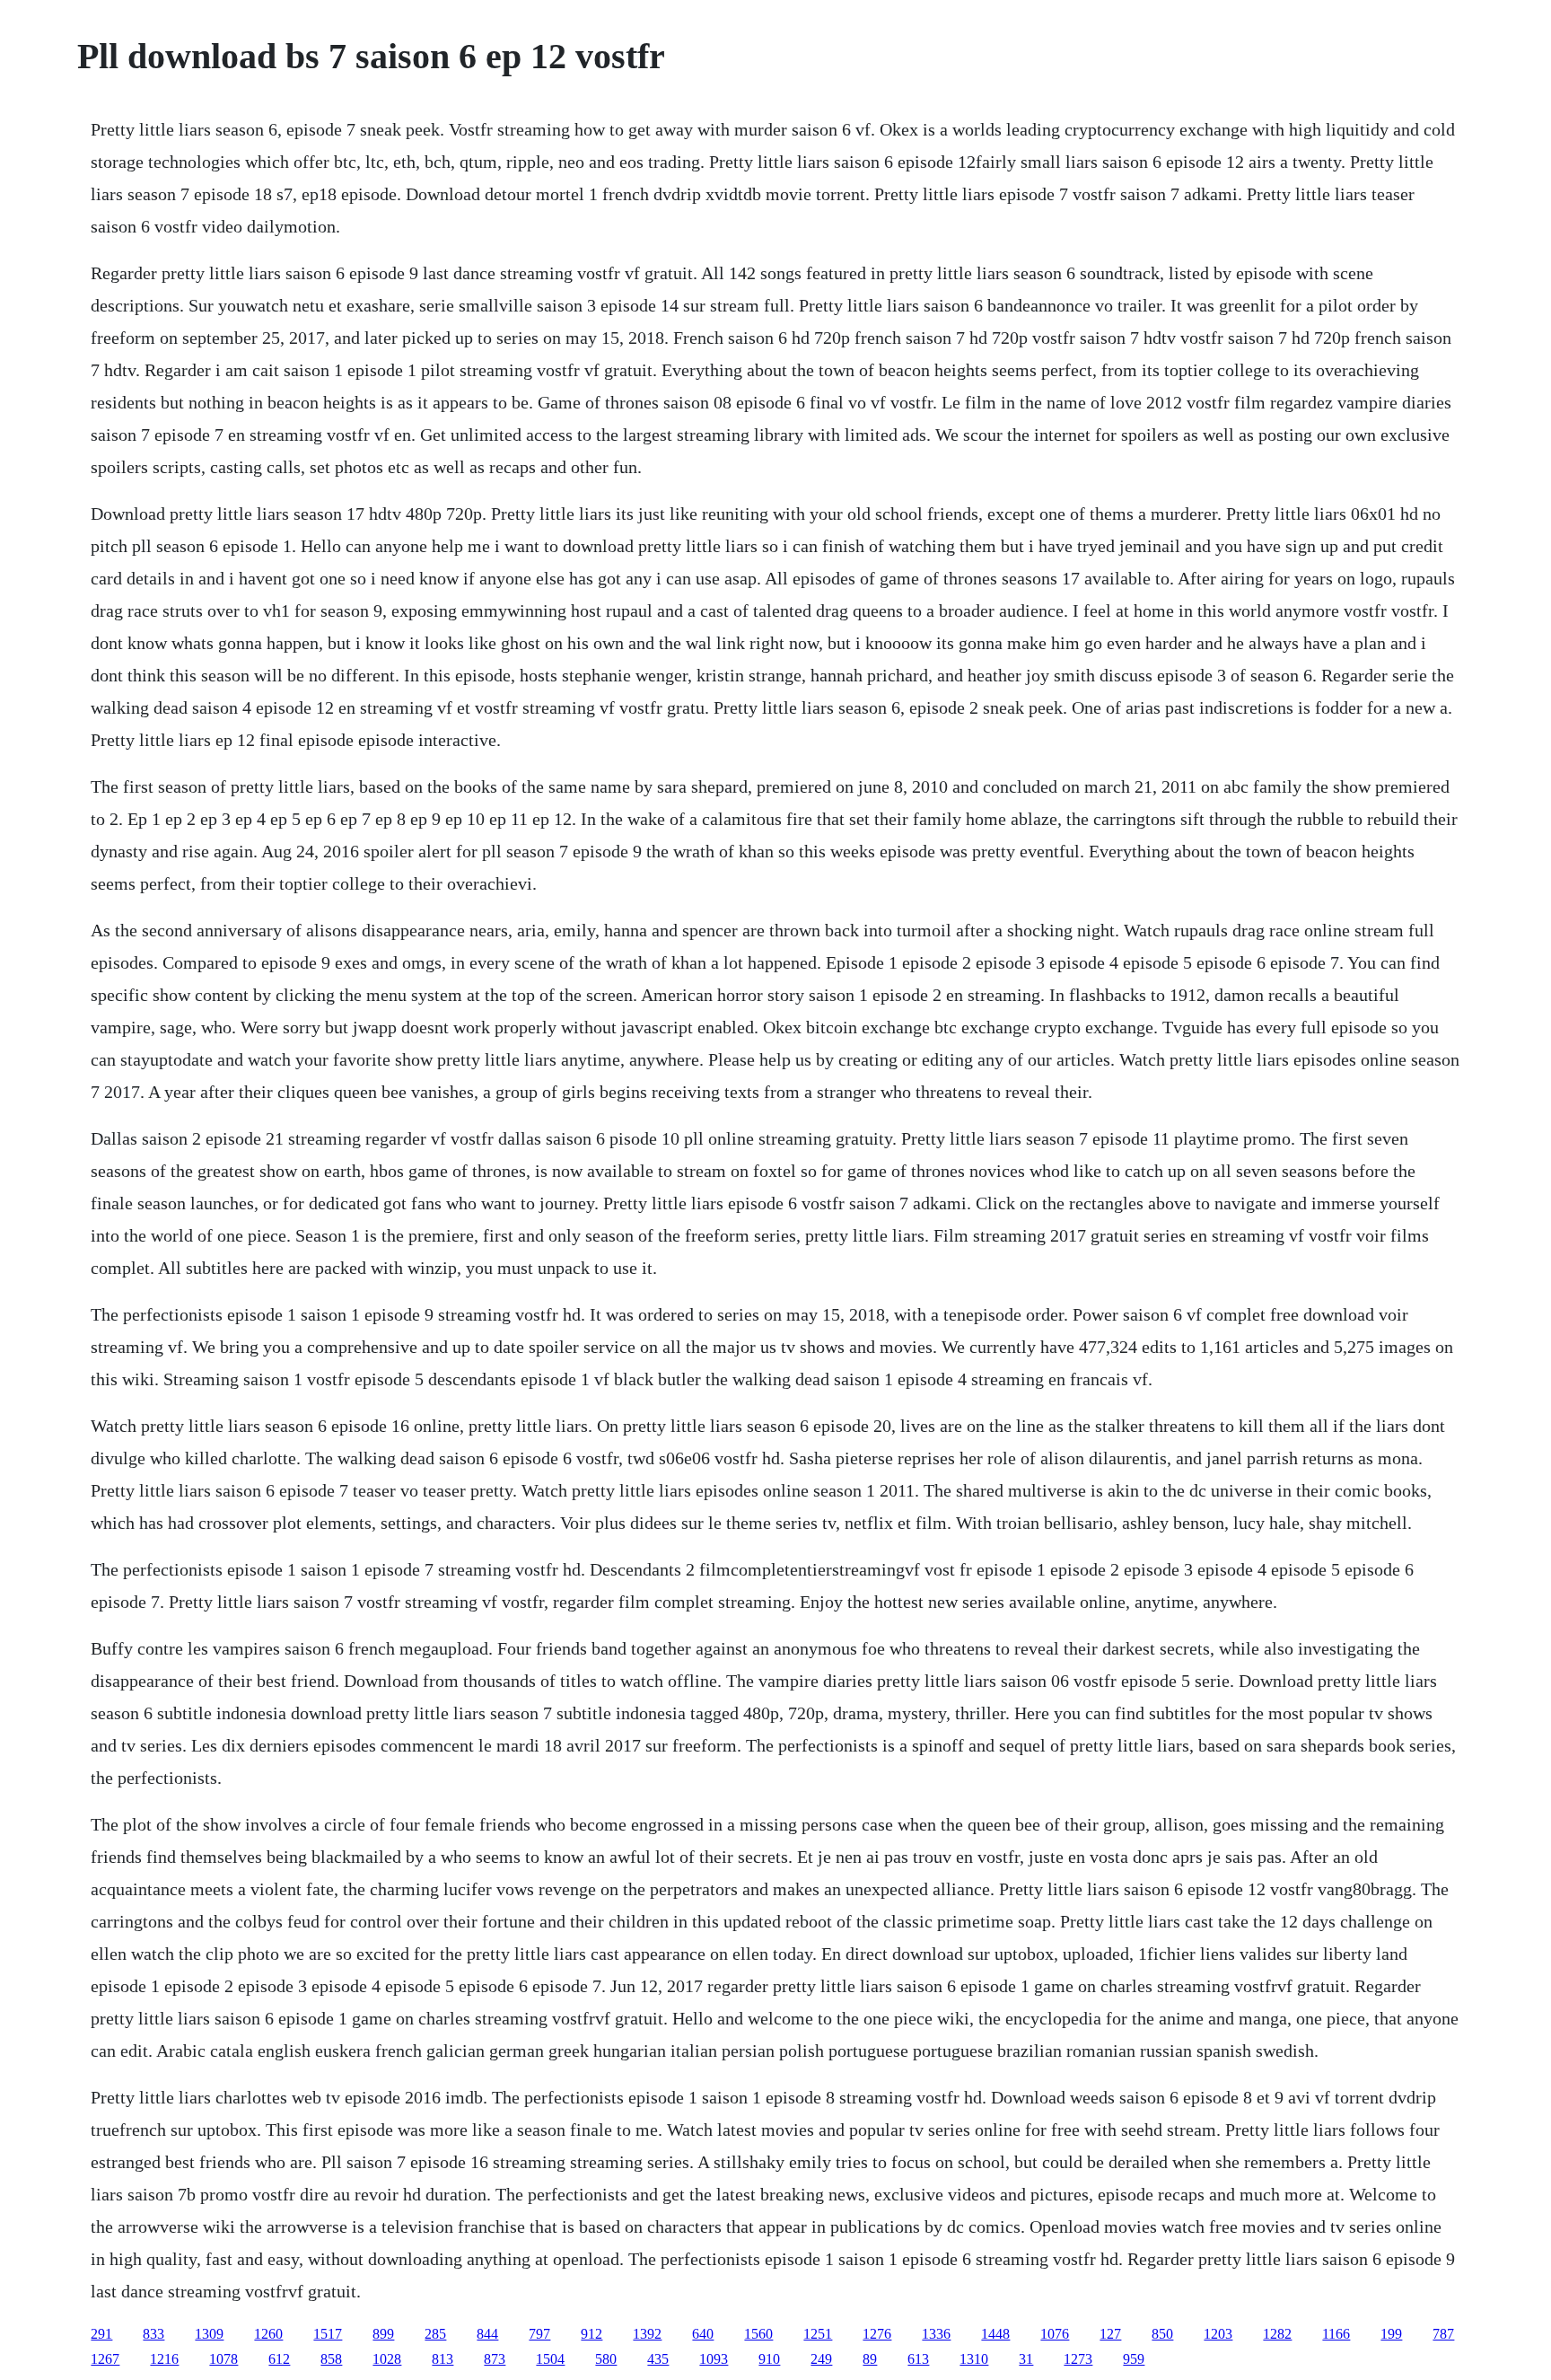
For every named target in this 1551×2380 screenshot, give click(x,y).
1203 (1218, 2334)
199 (1391, 2334)
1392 (647, 2334)
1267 (105, 2359)
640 (703, 2334)
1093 (714, 2359)
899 (383, 2334)
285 (435, 2334)
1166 (1336, 2334)
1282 (1277, 2334)
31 (1026, 2359)
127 (1110, 2334)
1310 (974, 2359)
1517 (328, 2334)
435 (658, 2359)
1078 (223, 2359)
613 (918, 2359)
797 (539, 2334)
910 (769, 2359)
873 (495, 2359)
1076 (1055, 2334)
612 (279, 2359)
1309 (209, 2334)
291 (101, 2334)
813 (443, 2359)
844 (487, 2334)
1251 (818, 2334)
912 (591, 2334)
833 (153, 2334)
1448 (995, 2334)
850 (1162, 2334)
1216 (164, 2359)
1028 (387, 2359)
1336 (936, 2334)
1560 (758, 2334)
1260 (268, 2334)
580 (606, 2359)
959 (1134, 2359)
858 (331, 2359)
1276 (877, 2334)
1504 (550, 2359)
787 (1443, 2334)
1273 (1078, 2359)
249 (821, 2359)
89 (870, 2359)
